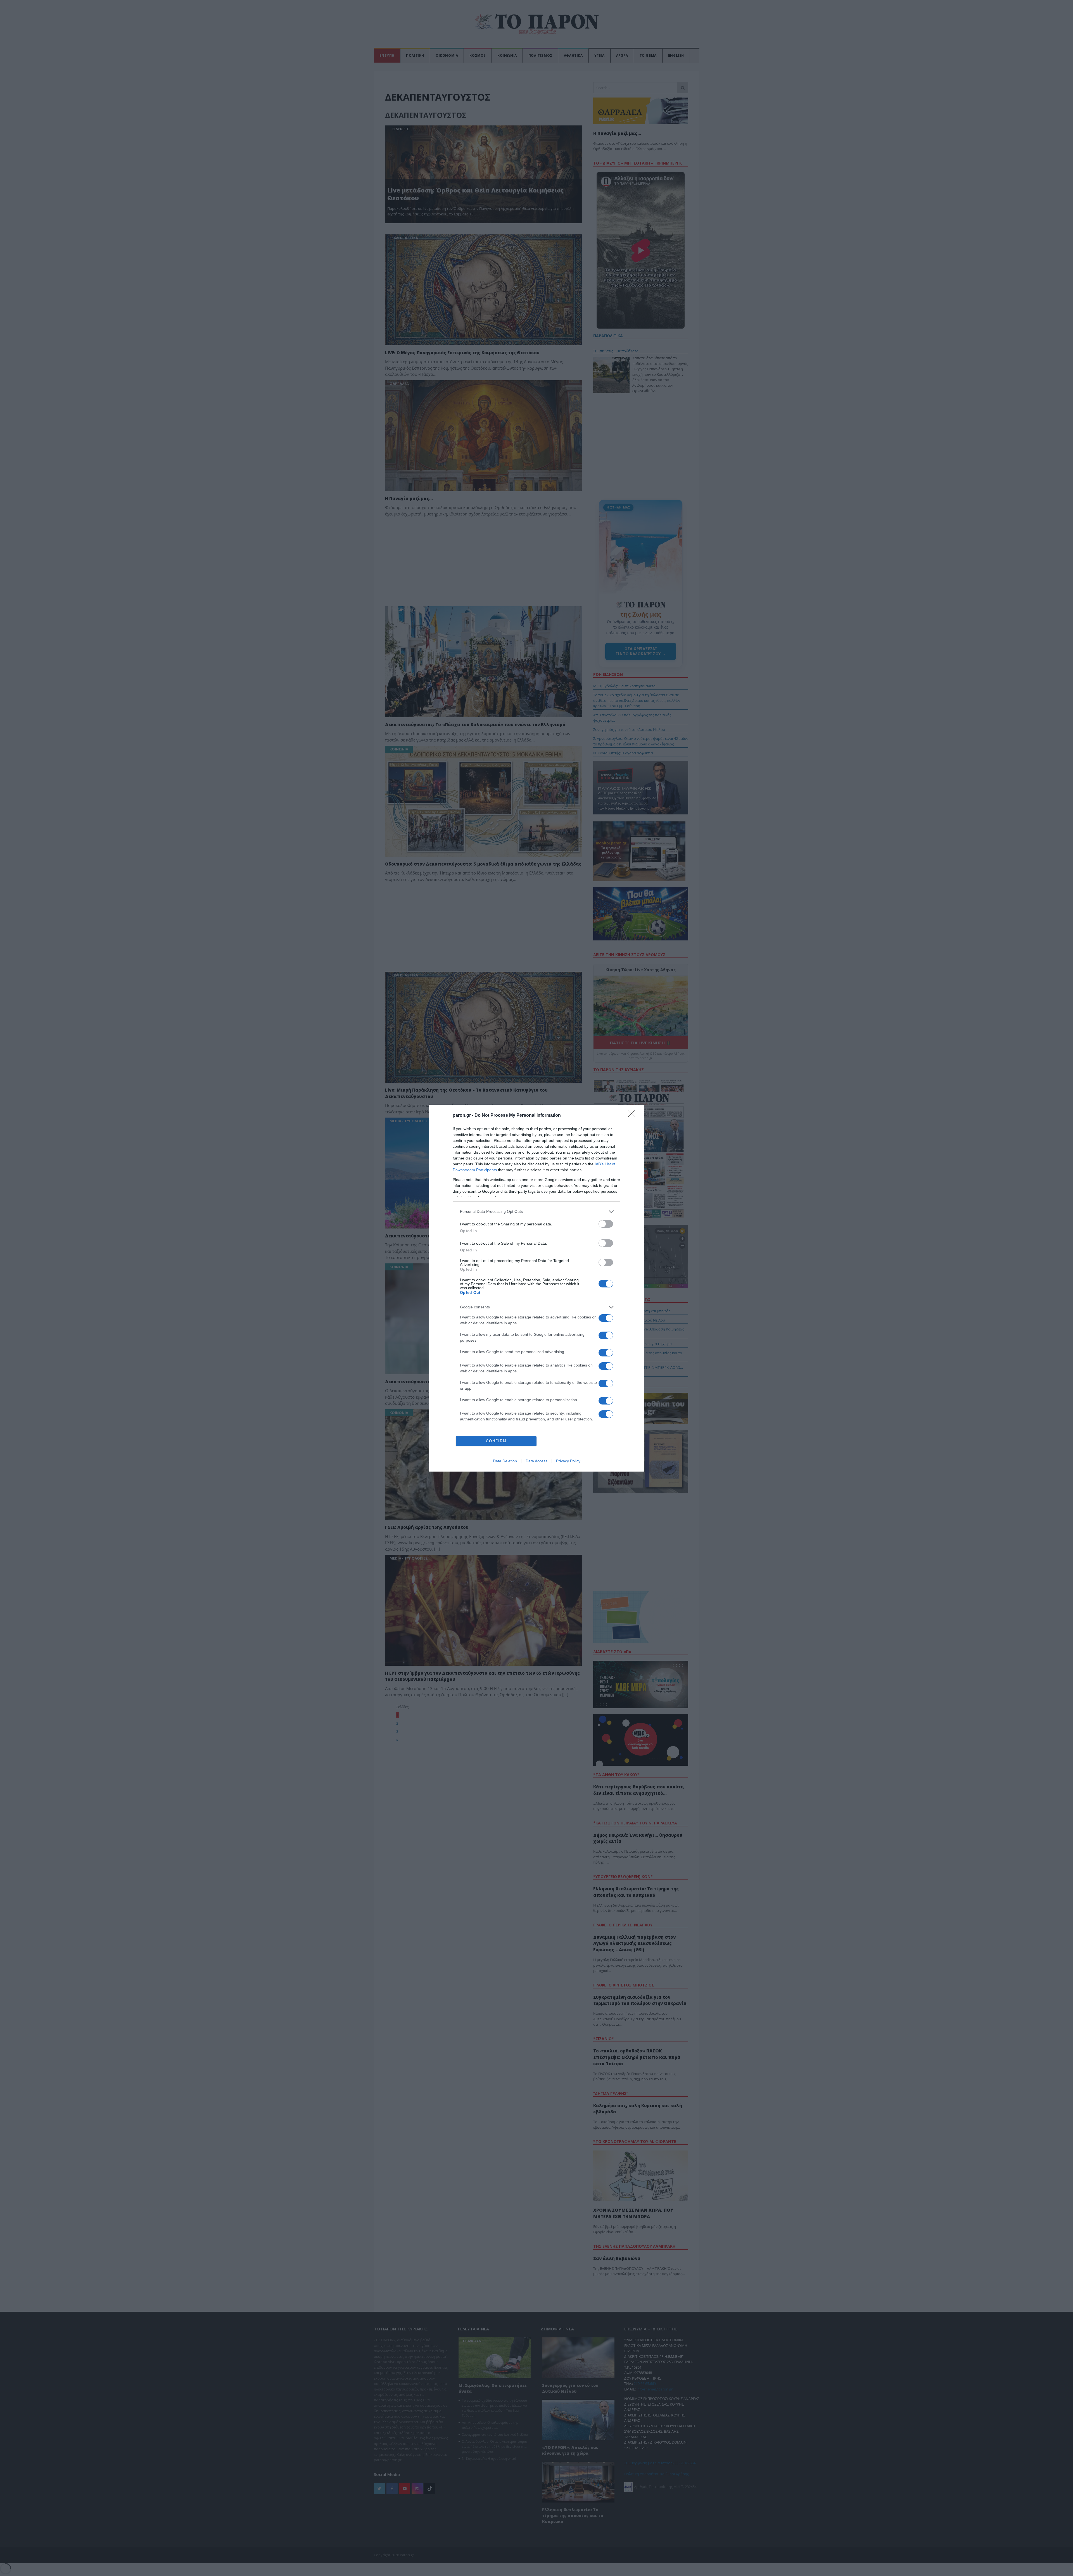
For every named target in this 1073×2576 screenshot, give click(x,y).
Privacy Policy (568, 1461)
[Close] (633, 1116)
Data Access (536, 1461)
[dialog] (536, 1288)
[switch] (606, 1224)
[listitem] (536, 1212)
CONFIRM (496, 1441)
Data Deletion (505, 1461)
